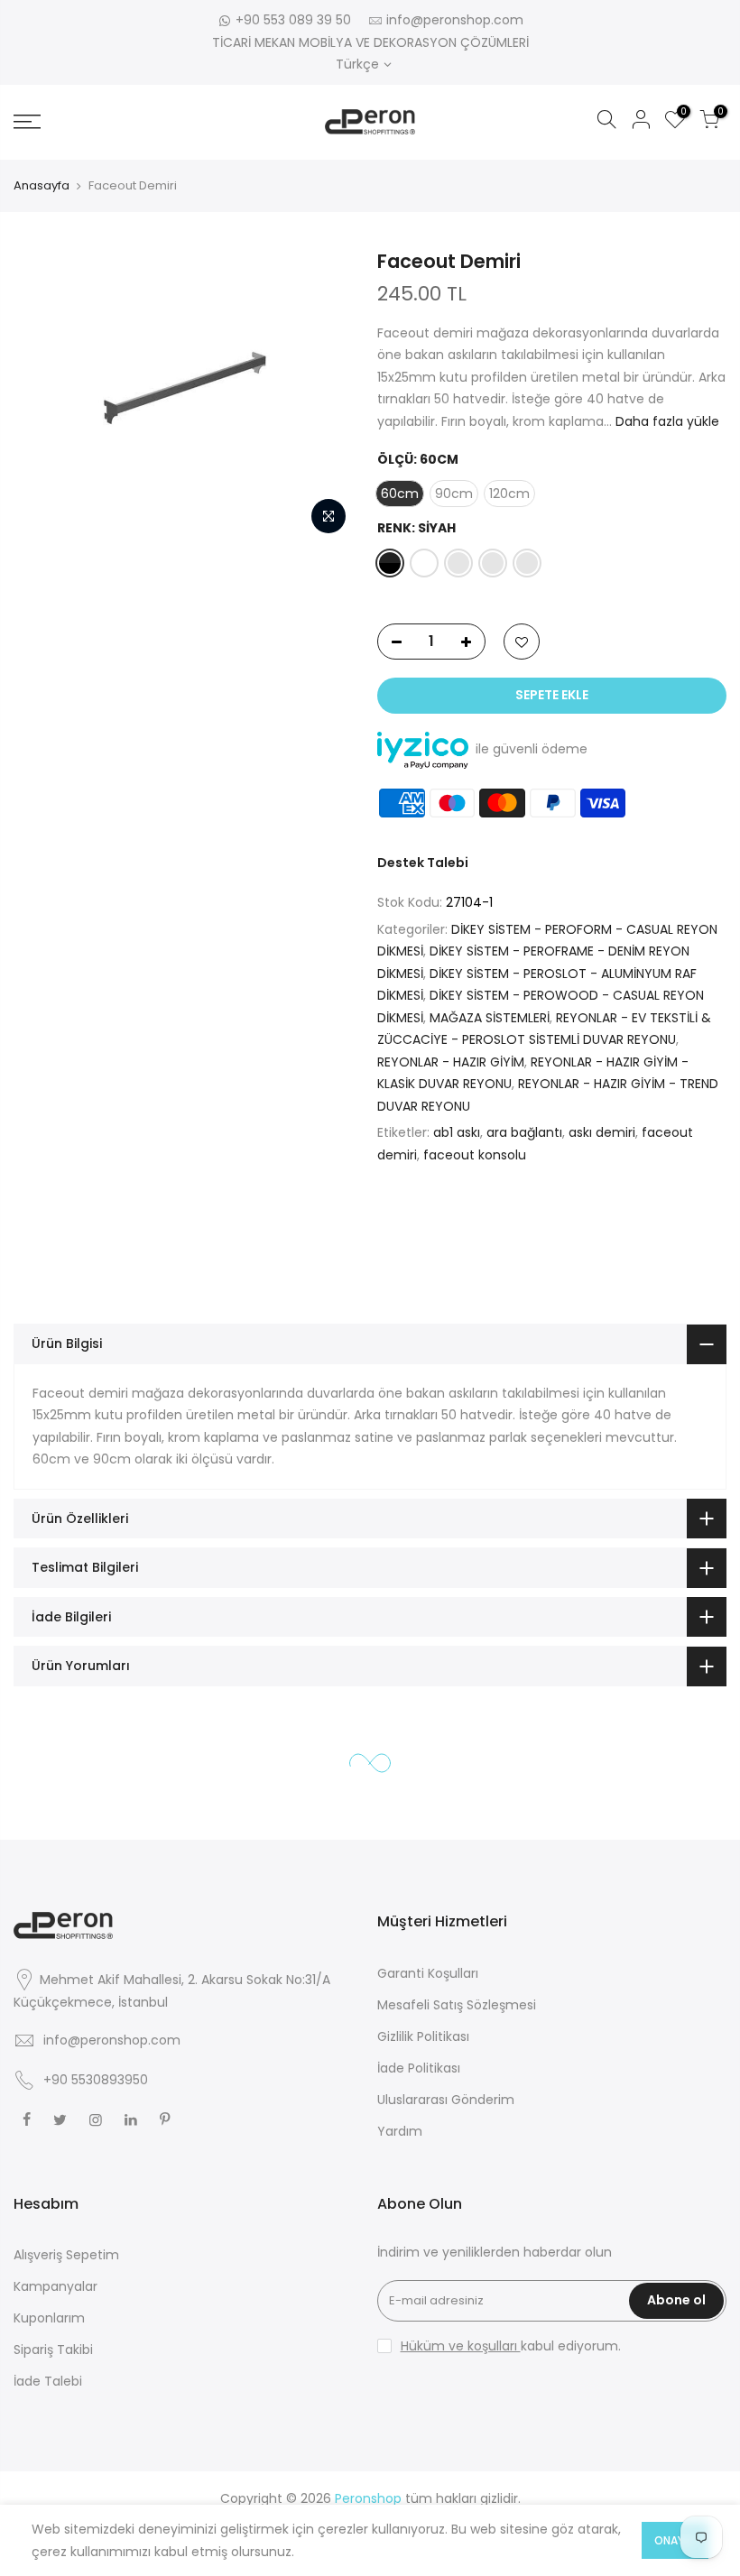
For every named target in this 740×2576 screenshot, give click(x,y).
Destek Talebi (423, 863)
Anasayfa (42, 185)
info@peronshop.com (455, 20)
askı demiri (602, 1132)
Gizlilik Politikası (423, 2036)
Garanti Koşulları (428, 1973)
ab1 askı (457, 1132)
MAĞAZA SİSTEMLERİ (490, 1018)
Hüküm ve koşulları (461, 2346)
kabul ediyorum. (511, 2346)
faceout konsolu (475, 1155)
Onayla (675, 2540)
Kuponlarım (49, 2318)
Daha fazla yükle (666, 421)
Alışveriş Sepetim (66, 2255)
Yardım (400, 2131)
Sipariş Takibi (53, 2350)
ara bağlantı (524, 1132)
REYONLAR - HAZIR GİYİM (451, 1062)
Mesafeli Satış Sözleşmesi (457, 2005)
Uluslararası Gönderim (446, 2100)
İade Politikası (419, 2068)
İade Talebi (48, 2381)
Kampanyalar (55, 2286)
